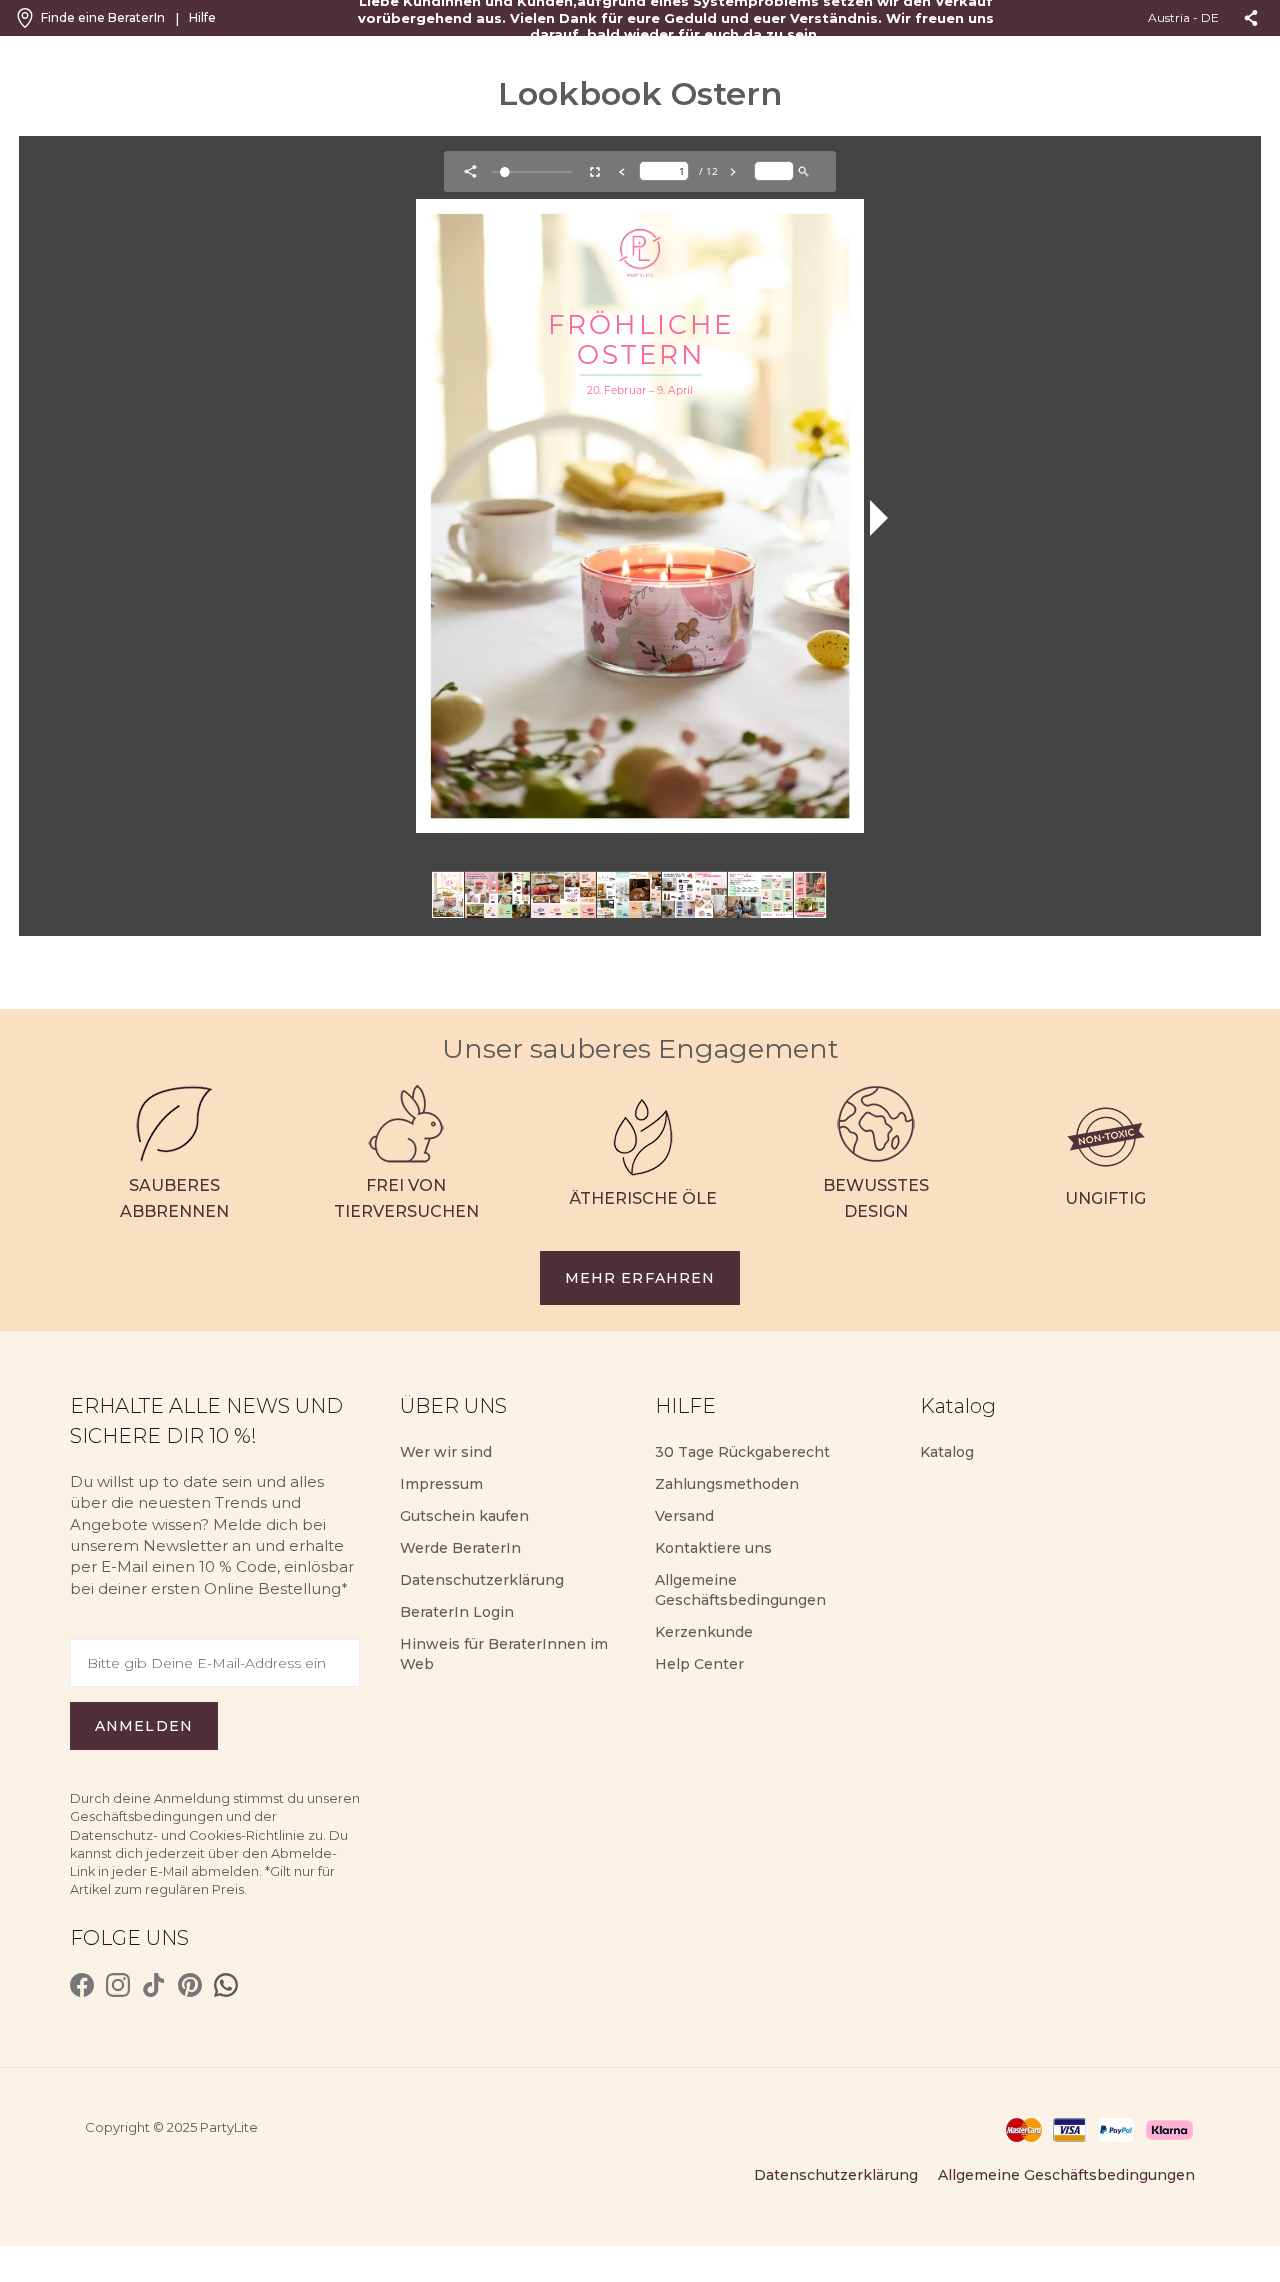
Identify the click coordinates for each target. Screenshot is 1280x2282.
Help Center (699, 1664)
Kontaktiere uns (713, 1548)
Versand (684, 1516)
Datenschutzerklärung (482, 1580)
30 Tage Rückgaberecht (742, 1452)
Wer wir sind (446, 1452)
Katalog (947, 1452)
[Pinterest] (190, 1985)
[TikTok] (154, 1985)
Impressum (441, 1484)
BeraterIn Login (457, 1612)
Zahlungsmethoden (727, 1484)
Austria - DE (1183, 17)
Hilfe (202, 17)
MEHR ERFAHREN (640, 1278)
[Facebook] (82, 1985)
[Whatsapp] (226, 1985)
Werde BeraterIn (460, 1548)
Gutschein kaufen (464, 1516)
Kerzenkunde (704, 1632)
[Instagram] (118, 1985)
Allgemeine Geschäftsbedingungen (1066, 2175)
